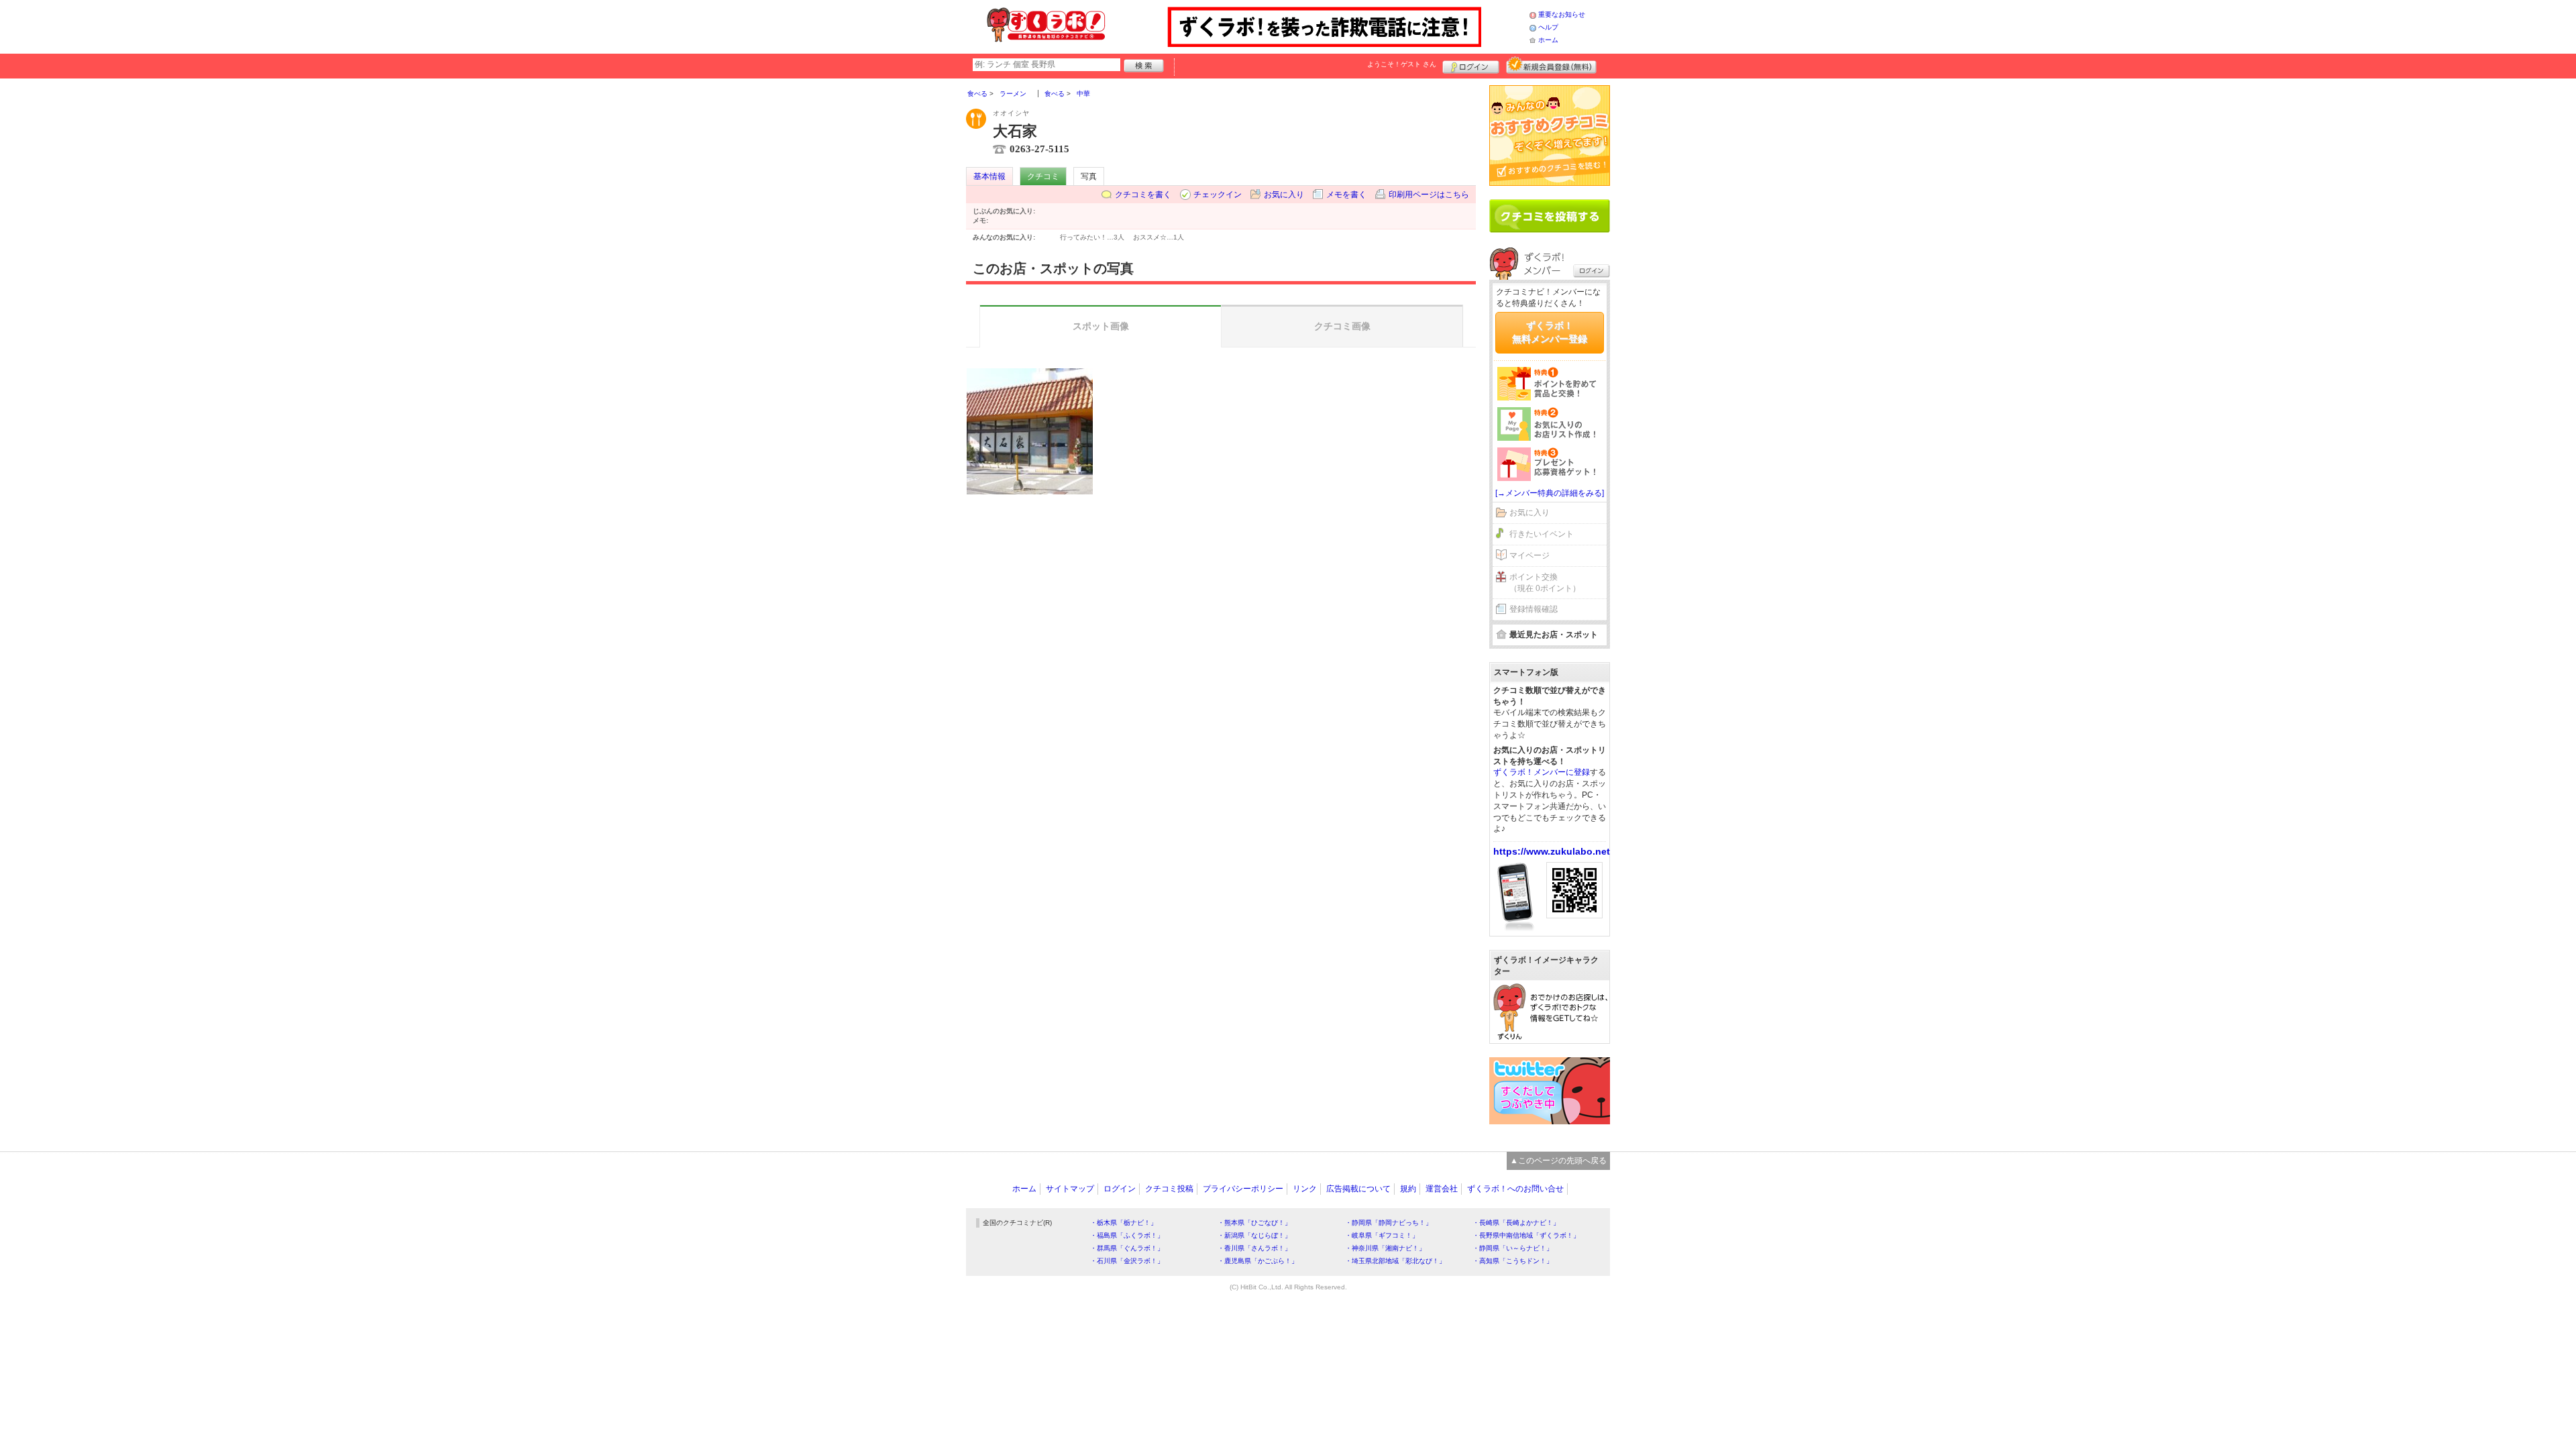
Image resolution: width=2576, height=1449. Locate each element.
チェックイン (1218, 195)
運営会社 (1442, 1189)
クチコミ (1043, 176)
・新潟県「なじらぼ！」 (1254, 1235)
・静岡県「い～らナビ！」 (1513, 1248)
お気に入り (1284, 195)
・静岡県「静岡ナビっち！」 (1389, 1223)
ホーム (1548, 40)
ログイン (1471, 65)
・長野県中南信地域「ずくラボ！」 (1526, 1235)
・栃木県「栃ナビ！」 (1124, 1223)
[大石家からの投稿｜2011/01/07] (1030, 431)
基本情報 (989, 176)
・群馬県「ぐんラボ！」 (1127, 1248)
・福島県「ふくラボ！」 (1127, 1235)
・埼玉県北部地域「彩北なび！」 (1395, 1261)
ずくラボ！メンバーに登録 (1542, 772)
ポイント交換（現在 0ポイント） (1545, 583)
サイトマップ (1070, 1189)
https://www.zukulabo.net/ (1553, 851)
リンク (1305, 1189)
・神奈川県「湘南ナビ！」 (1385, 1248)
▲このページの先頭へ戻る (1558, 1161)
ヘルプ (1548, 27)
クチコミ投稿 (1169, 1189)
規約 (1408, 1189)
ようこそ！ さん (1402, 64)
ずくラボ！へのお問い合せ (1515, 1189)
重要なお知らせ (1562, 14)
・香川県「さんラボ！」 (1254, 1248)
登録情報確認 (1534, 609)
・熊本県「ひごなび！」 (1254, 1223)
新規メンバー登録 (1551, 65)
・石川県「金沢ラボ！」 (1127, 1261)
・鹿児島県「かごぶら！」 (1258, 1261)
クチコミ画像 (1342, 326)
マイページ (1529, 555)
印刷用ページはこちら (1429, 195)
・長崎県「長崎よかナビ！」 (1516, 1223)
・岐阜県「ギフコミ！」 (1382, 1235)
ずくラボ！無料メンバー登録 (1550, 332)
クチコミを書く (1143, 195)
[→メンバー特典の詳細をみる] (1550, 493)
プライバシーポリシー (1243, 1189)
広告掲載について (1358, 1189)
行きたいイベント (1542, 534)
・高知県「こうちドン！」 (1513, 1261)
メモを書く (1346, 195)
